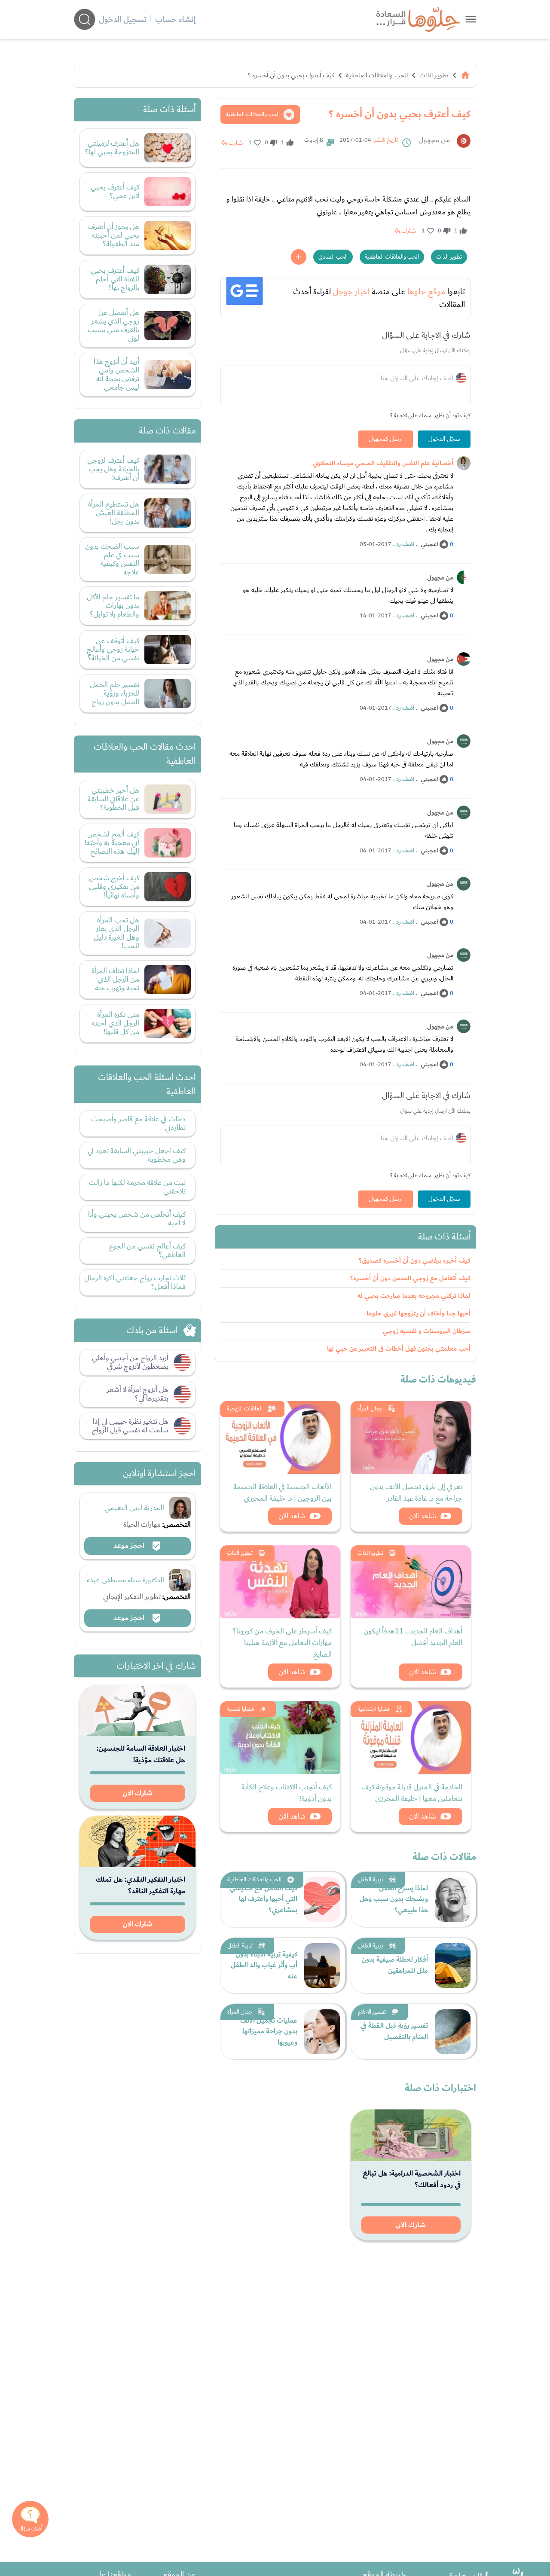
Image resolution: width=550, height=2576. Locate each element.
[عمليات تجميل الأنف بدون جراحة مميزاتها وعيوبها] (322, 2032)
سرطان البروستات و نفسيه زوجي (427, 1331)
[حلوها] (471, 19)
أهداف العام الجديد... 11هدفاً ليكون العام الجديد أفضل (413, 1637)
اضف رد (405, 544)
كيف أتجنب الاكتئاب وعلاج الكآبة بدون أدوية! (287, 1793)
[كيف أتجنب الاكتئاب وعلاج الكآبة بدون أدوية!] (280, 1738)
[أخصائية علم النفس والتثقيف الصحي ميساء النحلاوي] (464, 463)
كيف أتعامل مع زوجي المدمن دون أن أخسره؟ (410, 1278)
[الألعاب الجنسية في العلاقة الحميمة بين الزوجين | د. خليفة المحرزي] (280, 1438)
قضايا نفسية (240, 1709)
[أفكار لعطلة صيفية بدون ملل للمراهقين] (453, 1966)
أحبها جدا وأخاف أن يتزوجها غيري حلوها (419, 1314)
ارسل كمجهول (386, 439)
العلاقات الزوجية (245, 1409)
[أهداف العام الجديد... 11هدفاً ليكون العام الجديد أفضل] (411, 1582)
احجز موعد (130, 1546)
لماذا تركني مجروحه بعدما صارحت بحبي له (414, 1296)
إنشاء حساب (175, 19)
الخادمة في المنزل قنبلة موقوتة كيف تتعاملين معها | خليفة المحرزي (412, 1793)
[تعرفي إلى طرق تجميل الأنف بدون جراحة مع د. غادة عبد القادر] (411, 1438)
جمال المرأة (370, 1409)
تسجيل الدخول (123, 19)
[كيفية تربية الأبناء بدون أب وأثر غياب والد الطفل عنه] (322, 1966)
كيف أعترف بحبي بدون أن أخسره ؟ (291, 75)
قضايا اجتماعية (374, 1709)
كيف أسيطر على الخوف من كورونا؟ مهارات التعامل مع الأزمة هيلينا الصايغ (282, 1643)
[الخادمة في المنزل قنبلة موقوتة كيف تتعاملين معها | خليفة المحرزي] (411, 1738)
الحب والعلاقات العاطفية (377, 75)
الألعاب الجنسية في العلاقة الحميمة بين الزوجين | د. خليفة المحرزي (283, 1492)
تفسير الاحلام (372, 2012)
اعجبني (429, 544)
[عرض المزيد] (299, 257)
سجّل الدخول (444, 439)
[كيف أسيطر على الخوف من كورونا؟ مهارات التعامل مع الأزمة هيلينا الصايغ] (280, 1582)
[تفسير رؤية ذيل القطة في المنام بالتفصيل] (453, 2032)
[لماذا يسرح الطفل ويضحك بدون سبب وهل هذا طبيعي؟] (453, 1899)
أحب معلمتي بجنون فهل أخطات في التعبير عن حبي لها (399, 1349)
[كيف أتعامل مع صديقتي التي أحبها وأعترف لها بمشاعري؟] (322, 1899)
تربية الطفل (371, 1880)
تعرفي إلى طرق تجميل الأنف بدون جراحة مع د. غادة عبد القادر (416, 1492)
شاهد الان (423, 1516)
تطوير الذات (434, 75)
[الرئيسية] (465, 75)
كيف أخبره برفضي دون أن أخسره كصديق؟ (415, 1261)
